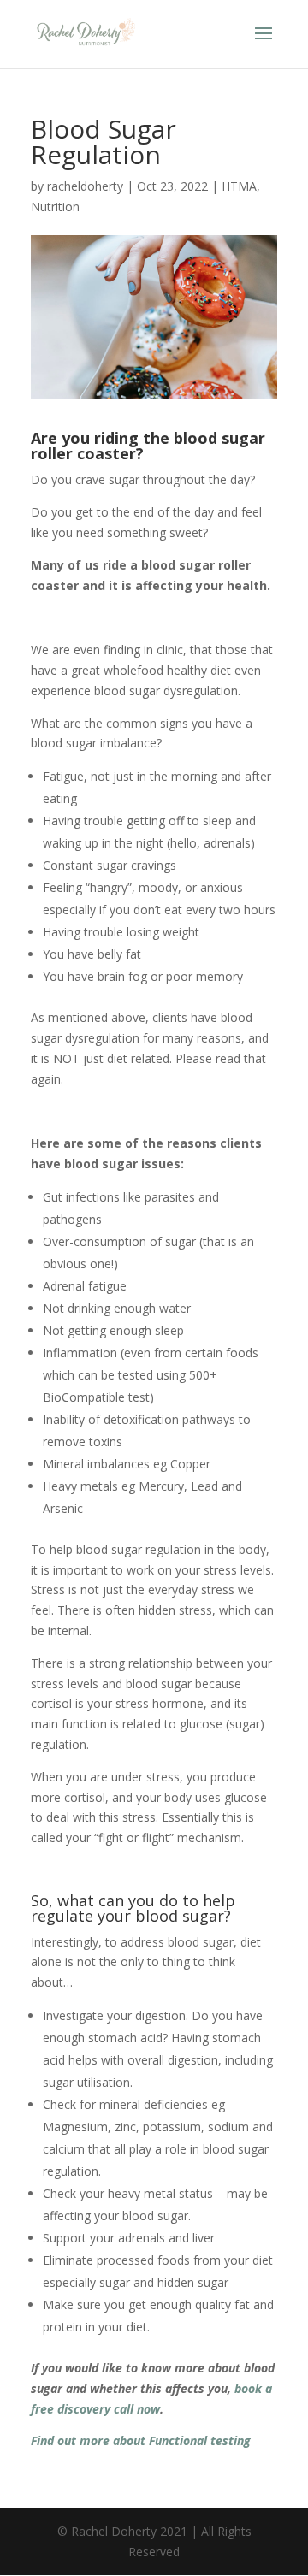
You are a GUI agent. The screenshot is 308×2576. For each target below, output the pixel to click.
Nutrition (55, 207)
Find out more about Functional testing (141, 2440)
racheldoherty (85, 186)
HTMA (239, 186)
